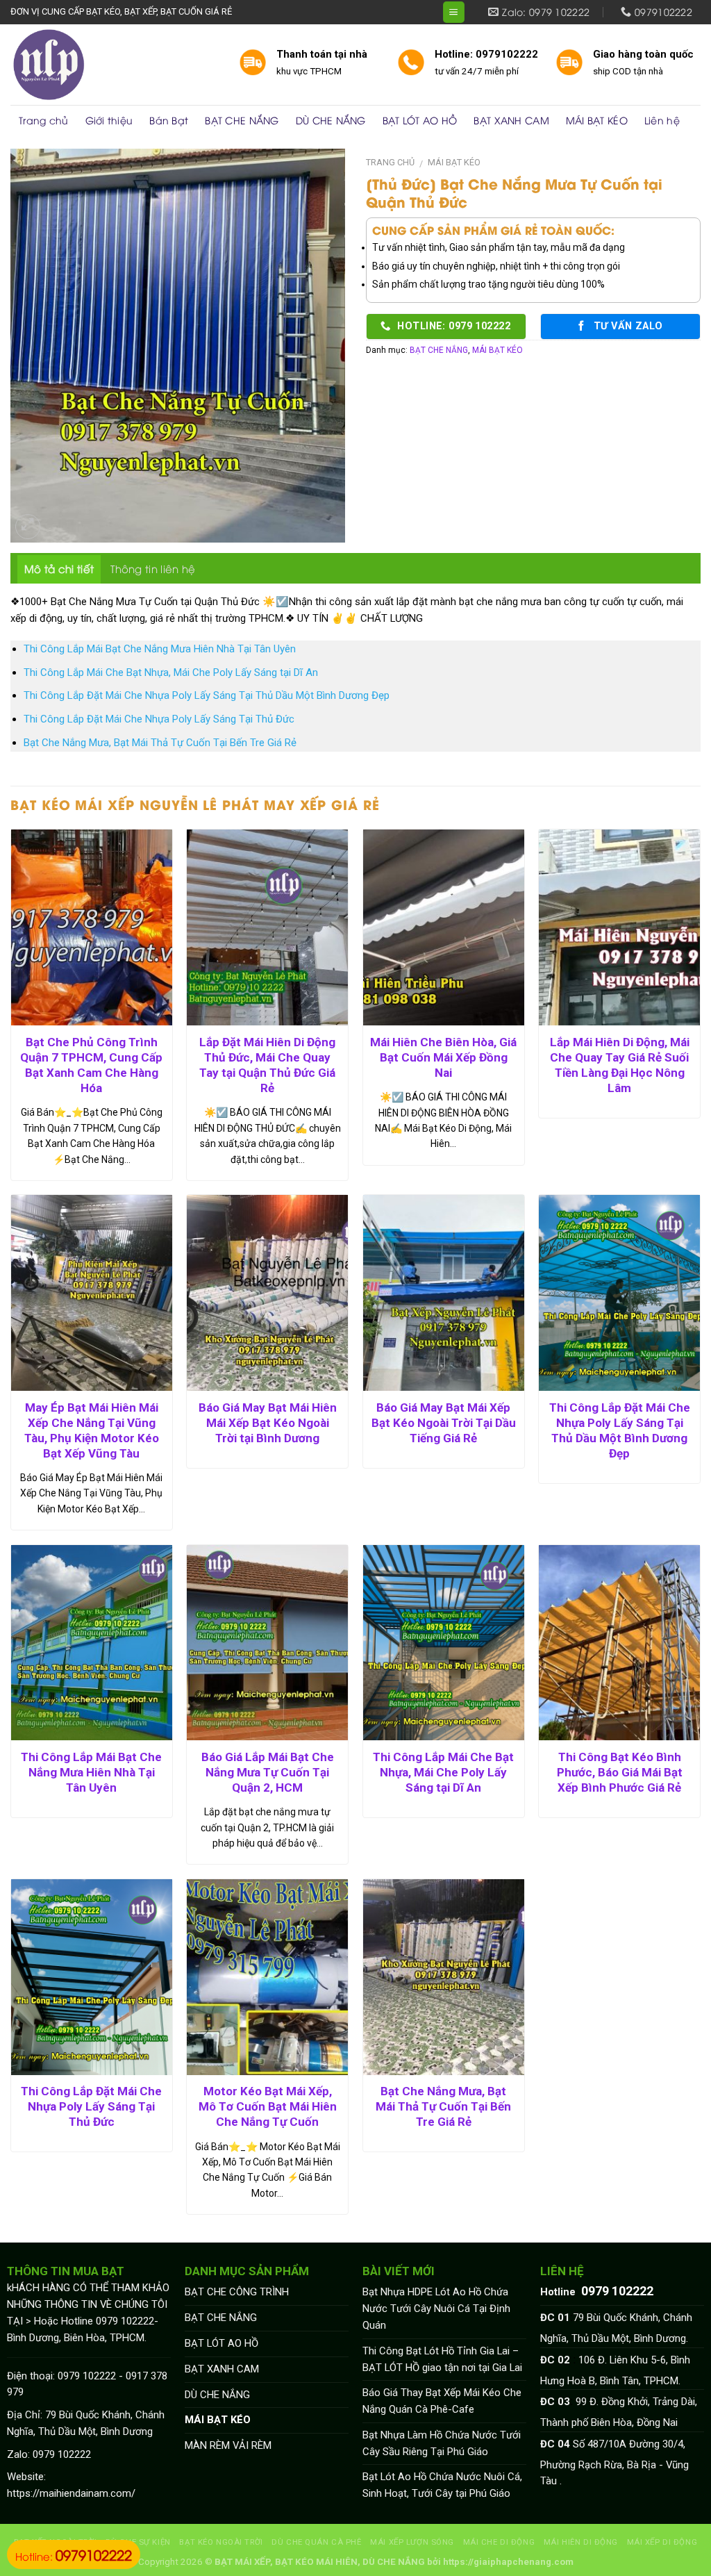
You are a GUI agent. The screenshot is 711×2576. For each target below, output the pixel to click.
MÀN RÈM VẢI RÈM (228, 2445)
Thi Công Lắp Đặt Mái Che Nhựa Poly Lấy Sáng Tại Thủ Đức (159, 719)
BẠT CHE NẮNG (242, 120)
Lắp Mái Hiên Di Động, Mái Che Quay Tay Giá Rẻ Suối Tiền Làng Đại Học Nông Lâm (620, 1065)
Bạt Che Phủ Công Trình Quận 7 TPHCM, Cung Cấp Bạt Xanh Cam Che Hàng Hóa (91, 1065)
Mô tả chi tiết (59, 568)
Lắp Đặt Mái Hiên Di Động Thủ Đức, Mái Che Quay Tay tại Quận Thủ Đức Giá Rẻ (267, 1065)
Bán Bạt (169, 120)
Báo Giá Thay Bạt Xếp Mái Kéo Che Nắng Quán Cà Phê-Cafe (442, 2401)
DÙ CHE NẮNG (331, 120)
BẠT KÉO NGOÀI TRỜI (221, 2542)
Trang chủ (44, 120)
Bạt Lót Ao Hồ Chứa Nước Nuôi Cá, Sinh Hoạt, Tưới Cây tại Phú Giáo (442, 2485)
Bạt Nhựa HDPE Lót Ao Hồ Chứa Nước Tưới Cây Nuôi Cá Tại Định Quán (436, 2309)
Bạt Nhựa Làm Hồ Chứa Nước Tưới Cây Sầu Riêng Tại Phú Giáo (442, 2443)
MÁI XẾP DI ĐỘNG (662, 2542)
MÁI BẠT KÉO (597, 120)
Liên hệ (662, 120)
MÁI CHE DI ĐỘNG (499, 2542)
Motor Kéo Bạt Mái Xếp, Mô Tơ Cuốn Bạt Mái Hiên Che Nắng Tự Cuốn (268, 2106)
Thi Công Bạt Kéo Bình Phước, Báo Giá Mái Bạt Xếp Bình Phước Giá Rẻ (620, 1772)
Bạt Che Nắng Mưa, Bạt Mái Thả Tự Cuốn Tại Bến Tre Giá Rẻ (160, 743)
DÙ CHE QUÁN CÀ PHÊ (316, 2542)
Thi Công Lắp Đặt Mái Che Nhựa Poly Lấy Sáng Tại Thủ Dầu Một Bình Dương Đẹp (207, 695)
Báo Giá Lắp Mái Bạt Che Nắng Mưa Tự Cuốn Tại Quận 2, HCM (268, 1772)
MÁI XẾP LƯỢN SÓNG (412, 2542)
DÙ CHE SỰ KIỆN (138, 2542)
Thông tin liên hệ (153, 568)
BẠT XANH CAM (511, 120)
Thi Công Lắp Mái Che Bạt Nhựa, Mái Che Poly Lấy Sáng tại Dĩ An (171, 672)
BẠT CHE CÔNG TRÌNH (237, 2292)
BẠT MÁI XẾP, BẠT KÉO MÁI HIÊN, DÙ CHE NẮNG (320, 2562)
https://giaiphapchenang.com (508, 2562)
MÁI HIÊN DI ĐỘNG (581, 2542)
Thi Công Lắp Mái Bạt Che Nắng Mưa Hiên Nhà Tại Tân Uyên (160, 649)
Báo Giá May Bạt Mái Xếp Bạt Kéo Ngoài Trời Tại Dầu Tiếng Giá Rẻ (444, 1423)
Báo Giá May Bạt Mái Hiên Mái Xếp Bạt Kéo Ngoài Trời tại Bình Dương (268, 1423)
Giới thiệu (109, 120)
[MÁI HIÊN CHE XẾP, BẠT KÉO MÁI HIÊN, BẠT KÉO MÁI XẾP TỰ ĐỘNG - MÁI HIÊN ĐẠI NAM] (114, 65)
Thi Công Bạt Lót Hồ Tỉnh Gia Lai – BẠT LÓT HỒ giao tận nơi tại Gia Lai (442, 2359)
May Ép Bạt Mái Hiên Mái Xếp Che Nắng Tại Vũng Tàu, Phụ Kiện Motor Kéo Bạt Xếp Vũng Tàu (92, 1430)
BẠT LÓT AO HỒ (420, 120)
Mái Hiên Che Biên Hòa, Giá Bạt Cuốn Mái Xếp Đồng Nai (443, 1057)
